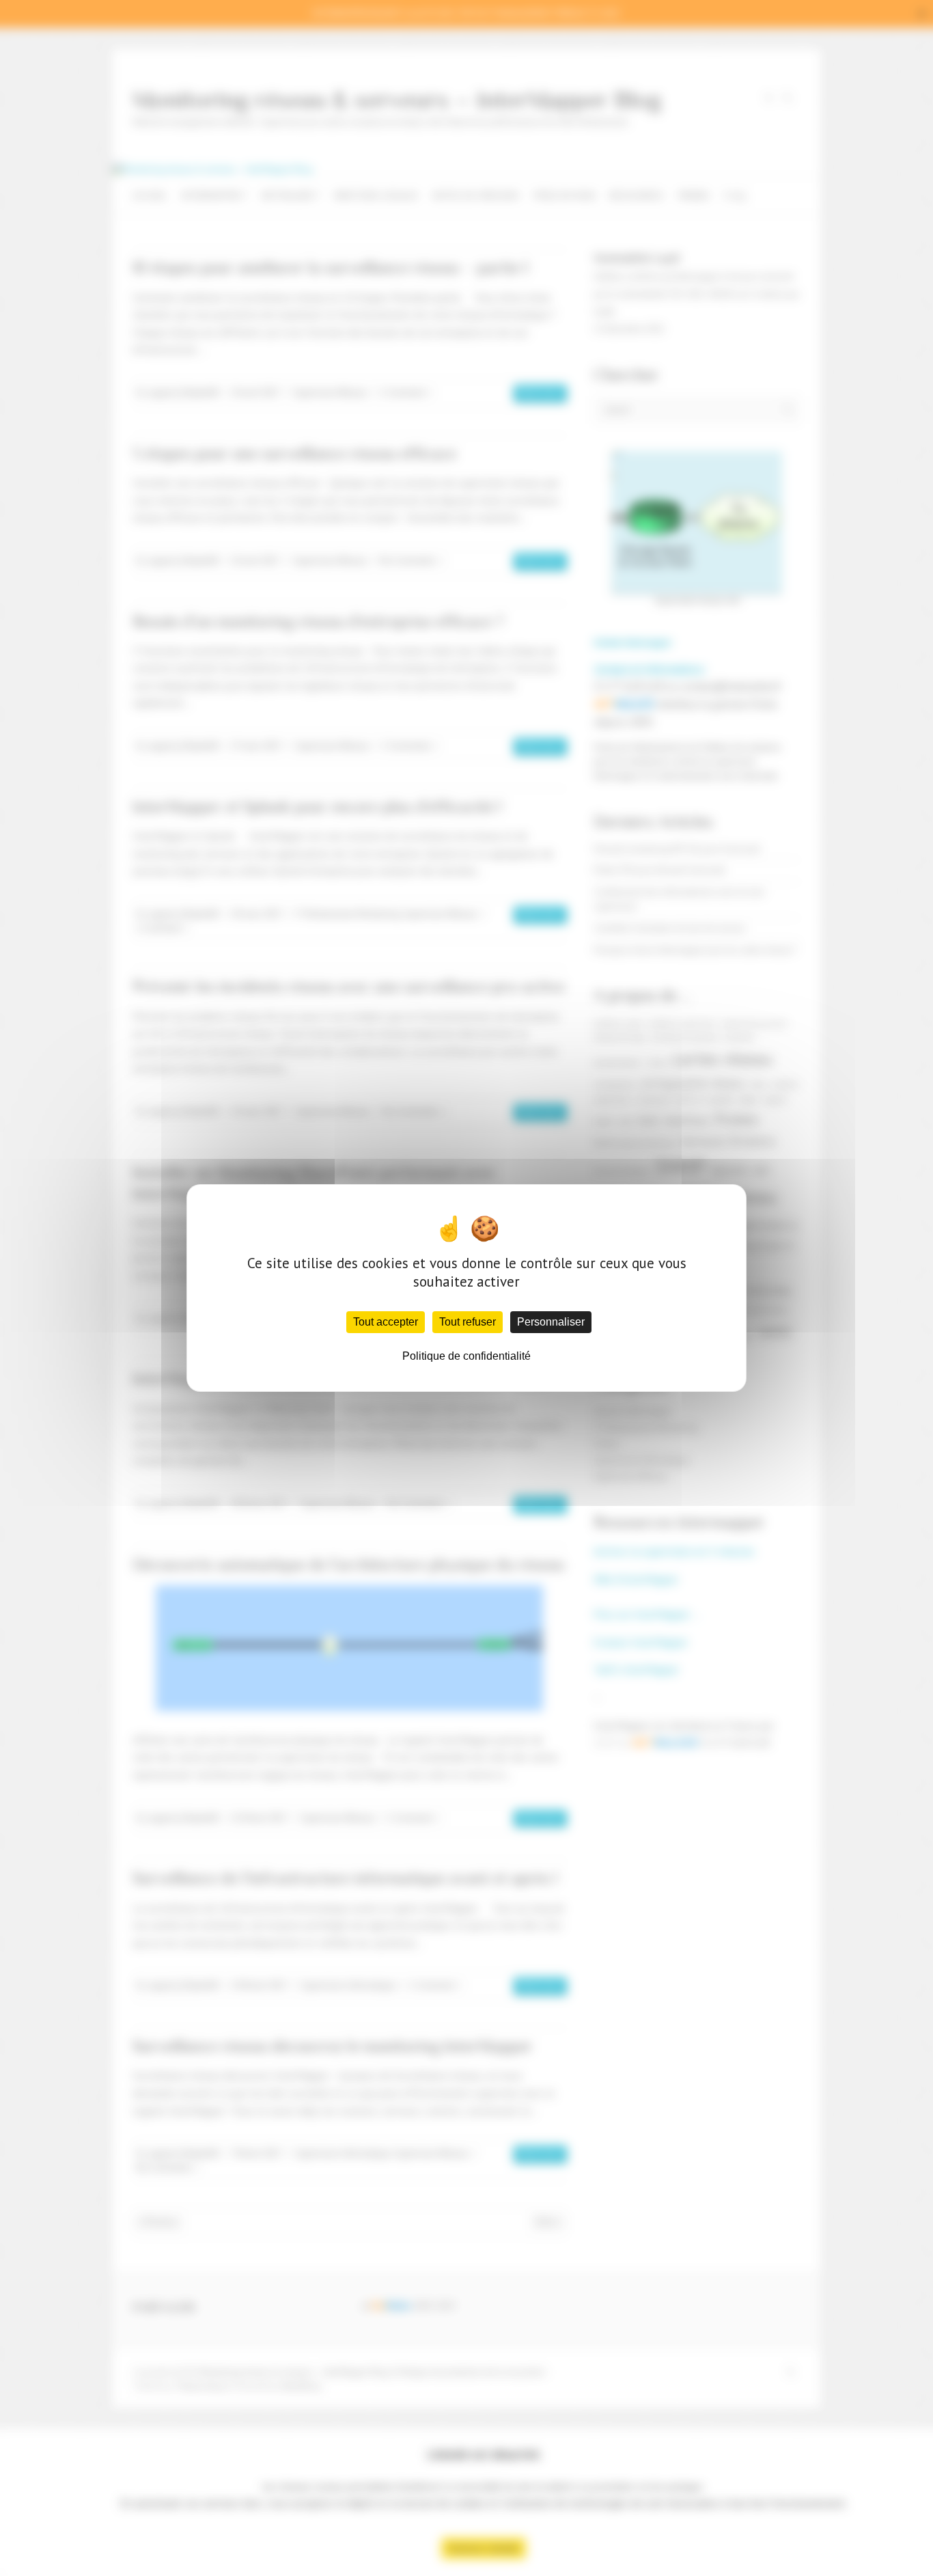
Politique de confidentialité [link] (466, 1356)
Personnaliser (551, 1322)
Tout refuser (468, 1322)
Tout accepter (386, 1322)
